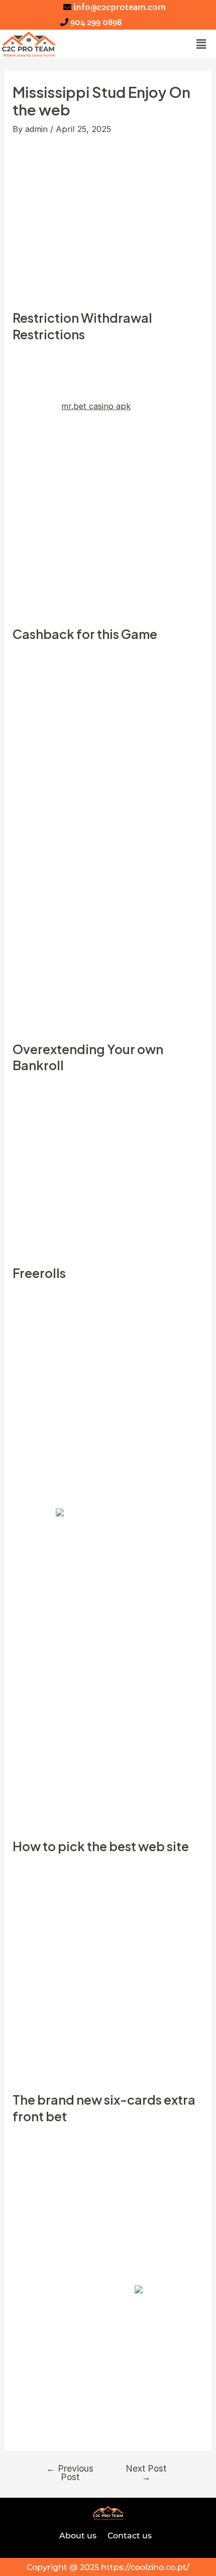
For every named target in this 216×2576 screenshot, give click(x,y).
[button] (201, 44)
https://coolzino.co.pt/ (145, 2567)
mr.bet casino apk (96, 406)
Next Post (146, 2473)
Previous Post (70, 2473)
